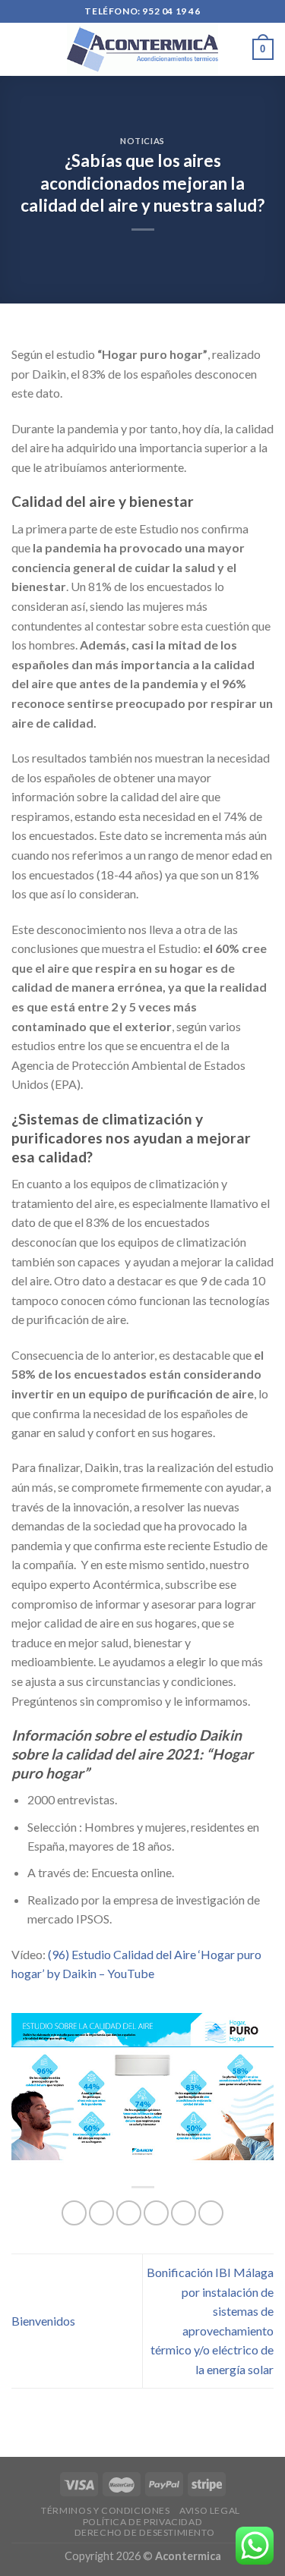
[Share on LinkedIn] (211, 2213)
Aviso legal (210, 2510)
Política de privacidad (142, 2522)
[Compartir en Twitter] (129, 2213)
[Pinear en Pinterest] (184, 2213)
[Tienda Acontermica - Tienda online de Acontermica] (143, 49)
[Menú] (21, 49)
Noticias (142, 141)
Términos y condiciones (105, 2510)
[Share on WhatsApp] (74, 2213)
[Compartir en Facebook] (101, 2213)
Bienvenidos (43, 2321)
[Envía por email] (156, 2213)
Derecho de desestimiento (145, 2532)
